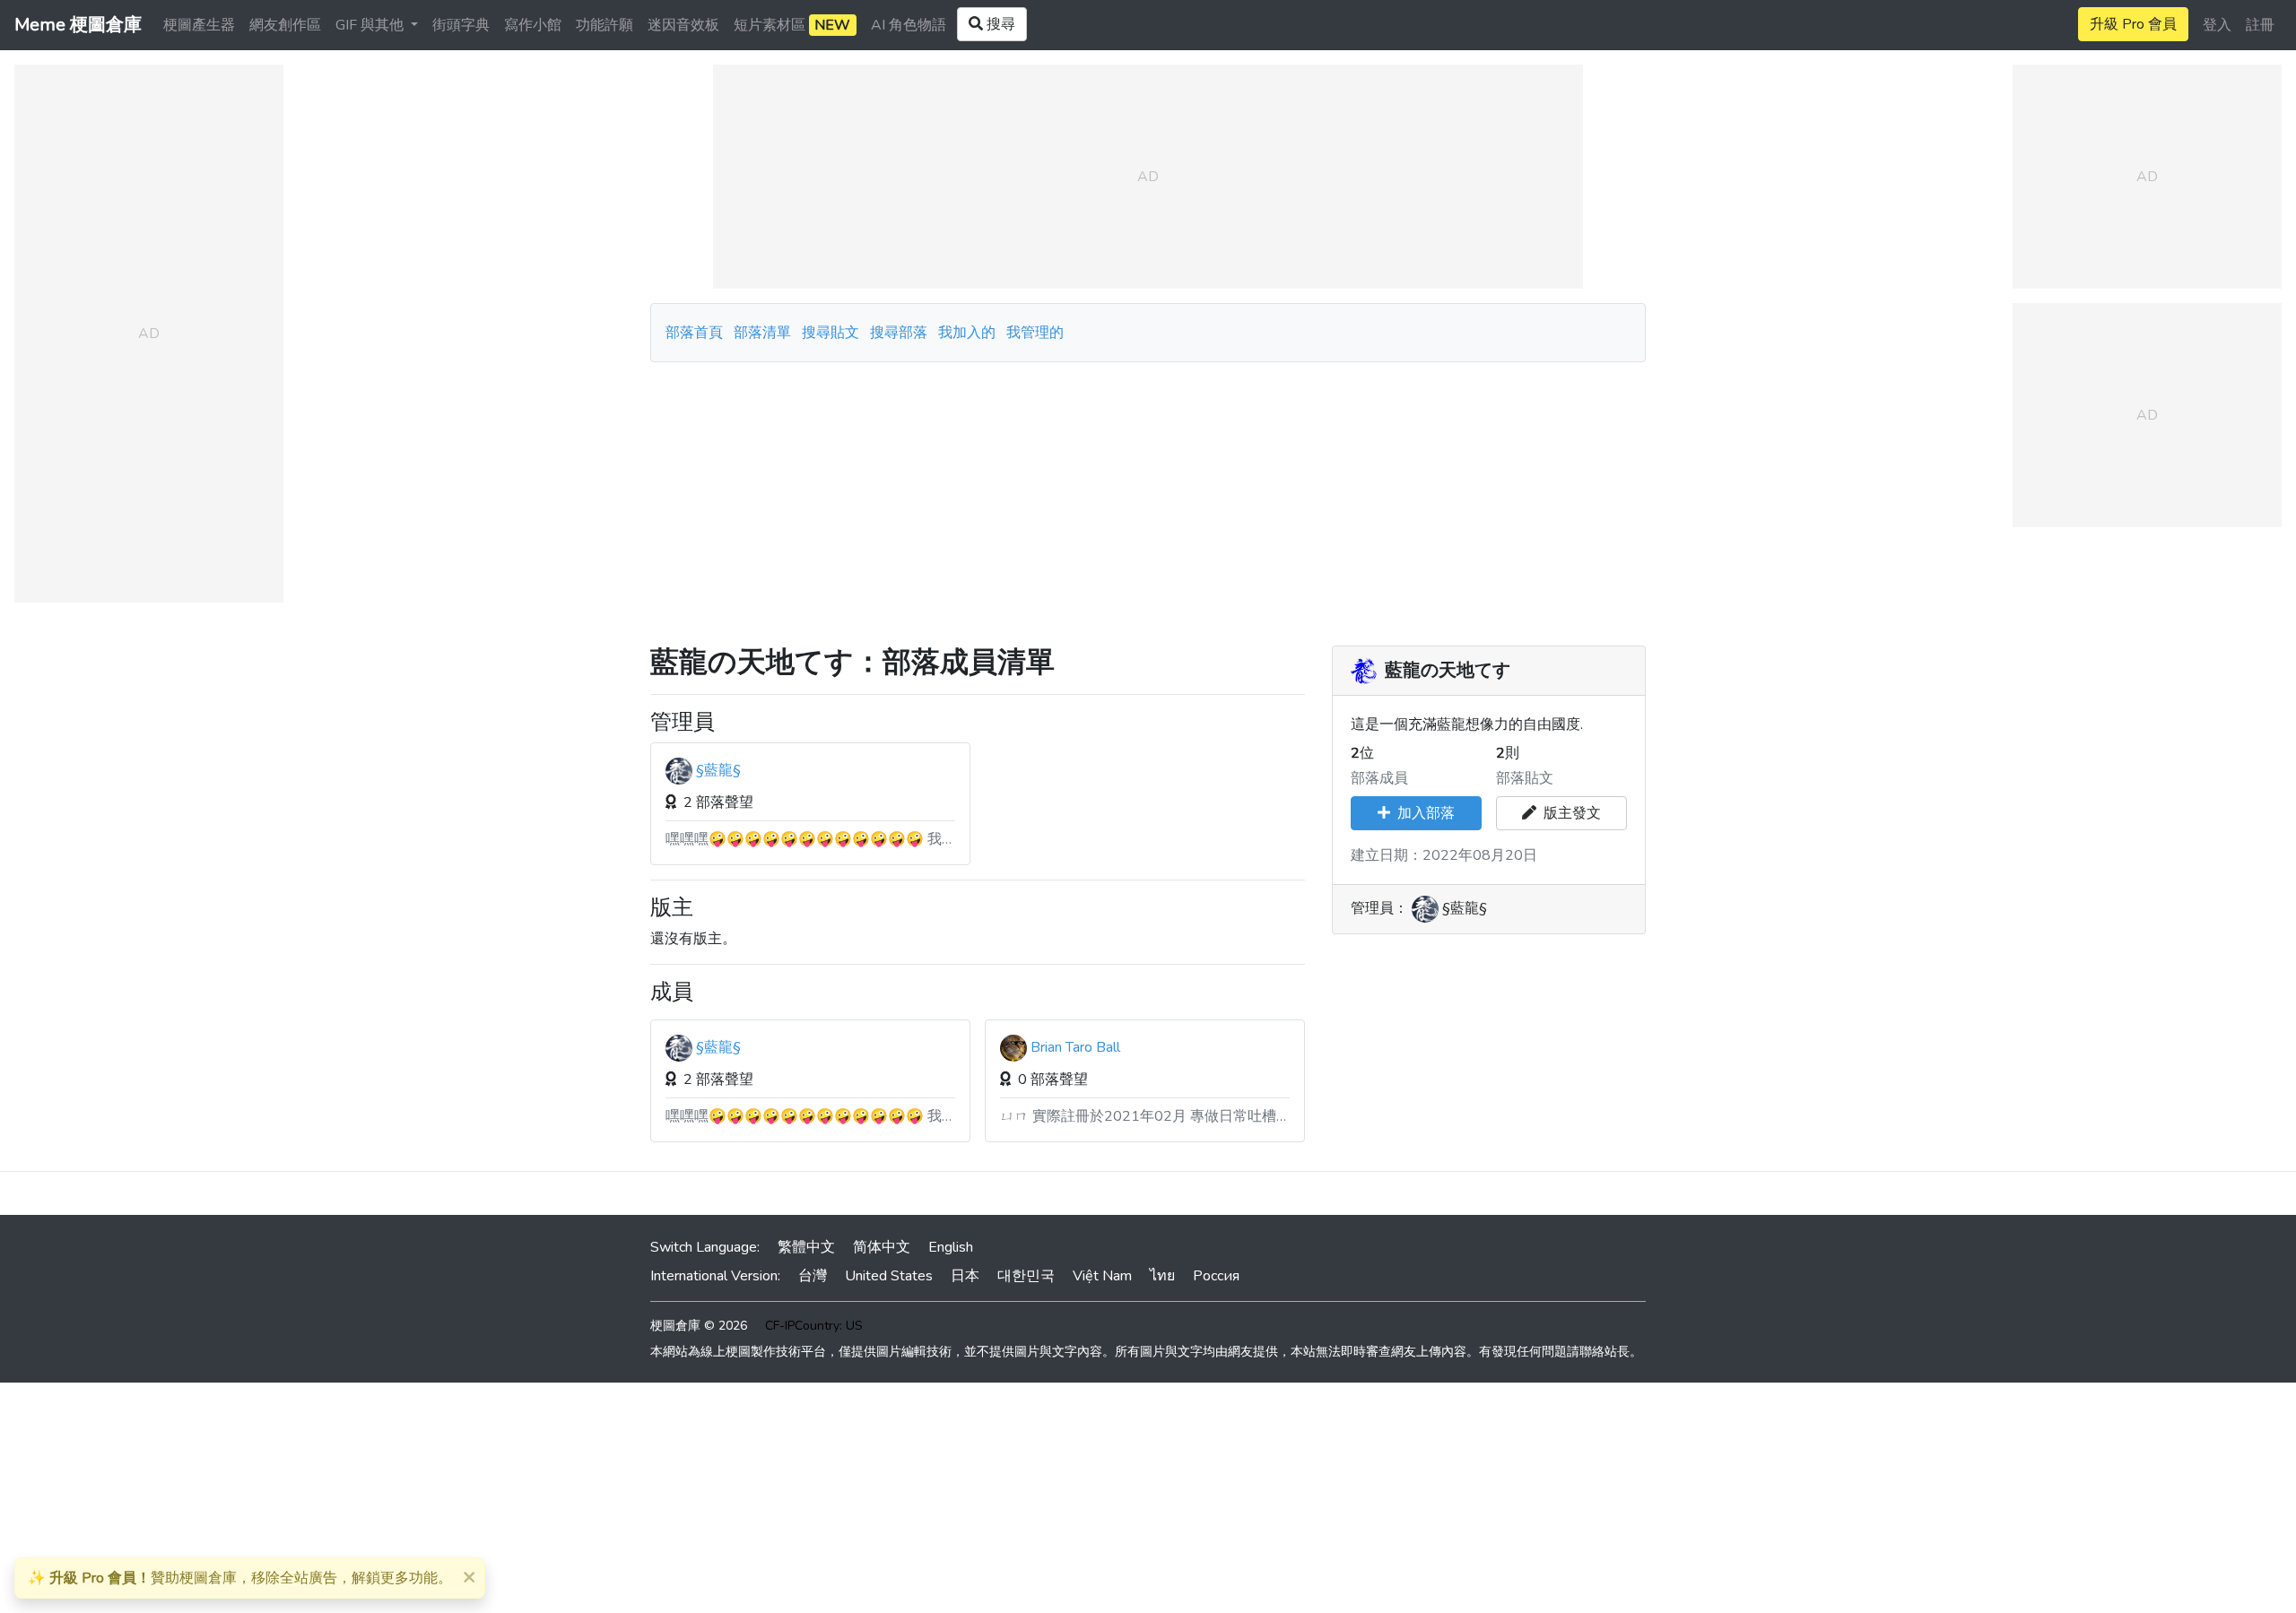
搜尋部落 (900, 333)
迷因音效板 (683, 25)
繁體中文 (806, 1247)
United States (889, 1276)
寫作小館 (533, 25)
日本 (965, 1276)
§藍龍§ (718, 770)
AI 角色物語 (909, 25)
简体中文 (882, 1247)
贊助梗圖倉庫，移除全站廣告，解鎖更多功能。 (240, 1578)
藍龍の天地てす (1448, 671)
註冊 (2260, 25)
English (951, 1247)
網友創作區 (285, 25)
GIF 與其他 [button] (371, 25)
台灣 (813, 1276)
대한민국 (1026, 1276)
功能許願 (604, 25)
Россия (1216, 1276)
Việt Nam (1102, 1276)
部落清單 (762, 333)
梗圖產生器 (199, 25)
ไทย (1162, 1276)
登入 (2217, 25)
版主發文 (1569, 813)
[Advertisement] (1148, 497)
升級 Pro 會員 (2133, 24)
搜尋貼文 (832, 333)
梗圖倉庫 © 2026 (699, 1326)
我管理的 (1035, 333)
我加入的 (967, 333)
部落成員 (1379, 778)
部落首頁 (694, 333)
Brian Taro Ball (1075, 1047)
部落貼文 (1525, 778)
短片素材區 (792, 25)
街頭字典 (461, 25)
